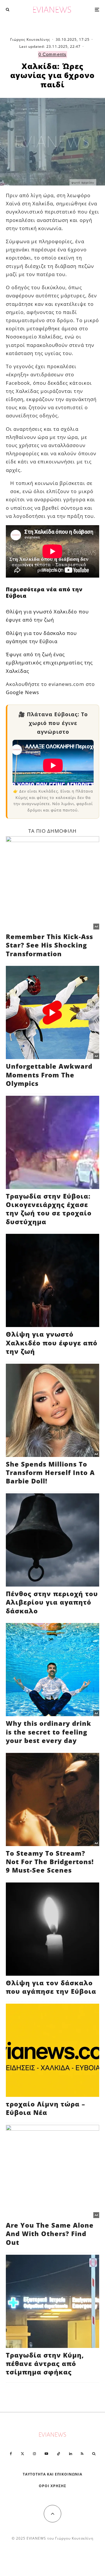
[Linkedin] (71, 2454)
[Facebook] (11, 2454)
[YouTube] (46, 2454)
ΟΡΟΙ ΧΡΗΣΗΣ (52, 2486)
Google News (22, 692)
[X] (22, 2454)
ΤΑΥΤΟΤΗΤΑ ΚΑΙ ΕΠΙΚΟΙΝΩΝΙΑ (53, 2474)
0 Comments (52, 54)
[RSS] (82, 2454)
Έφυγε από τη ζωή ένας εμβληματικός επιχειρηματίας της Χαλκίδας (49, 662)
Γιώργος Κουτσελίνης (30, 39)
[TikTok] (59, 2454)
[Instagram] (34, 2454)
